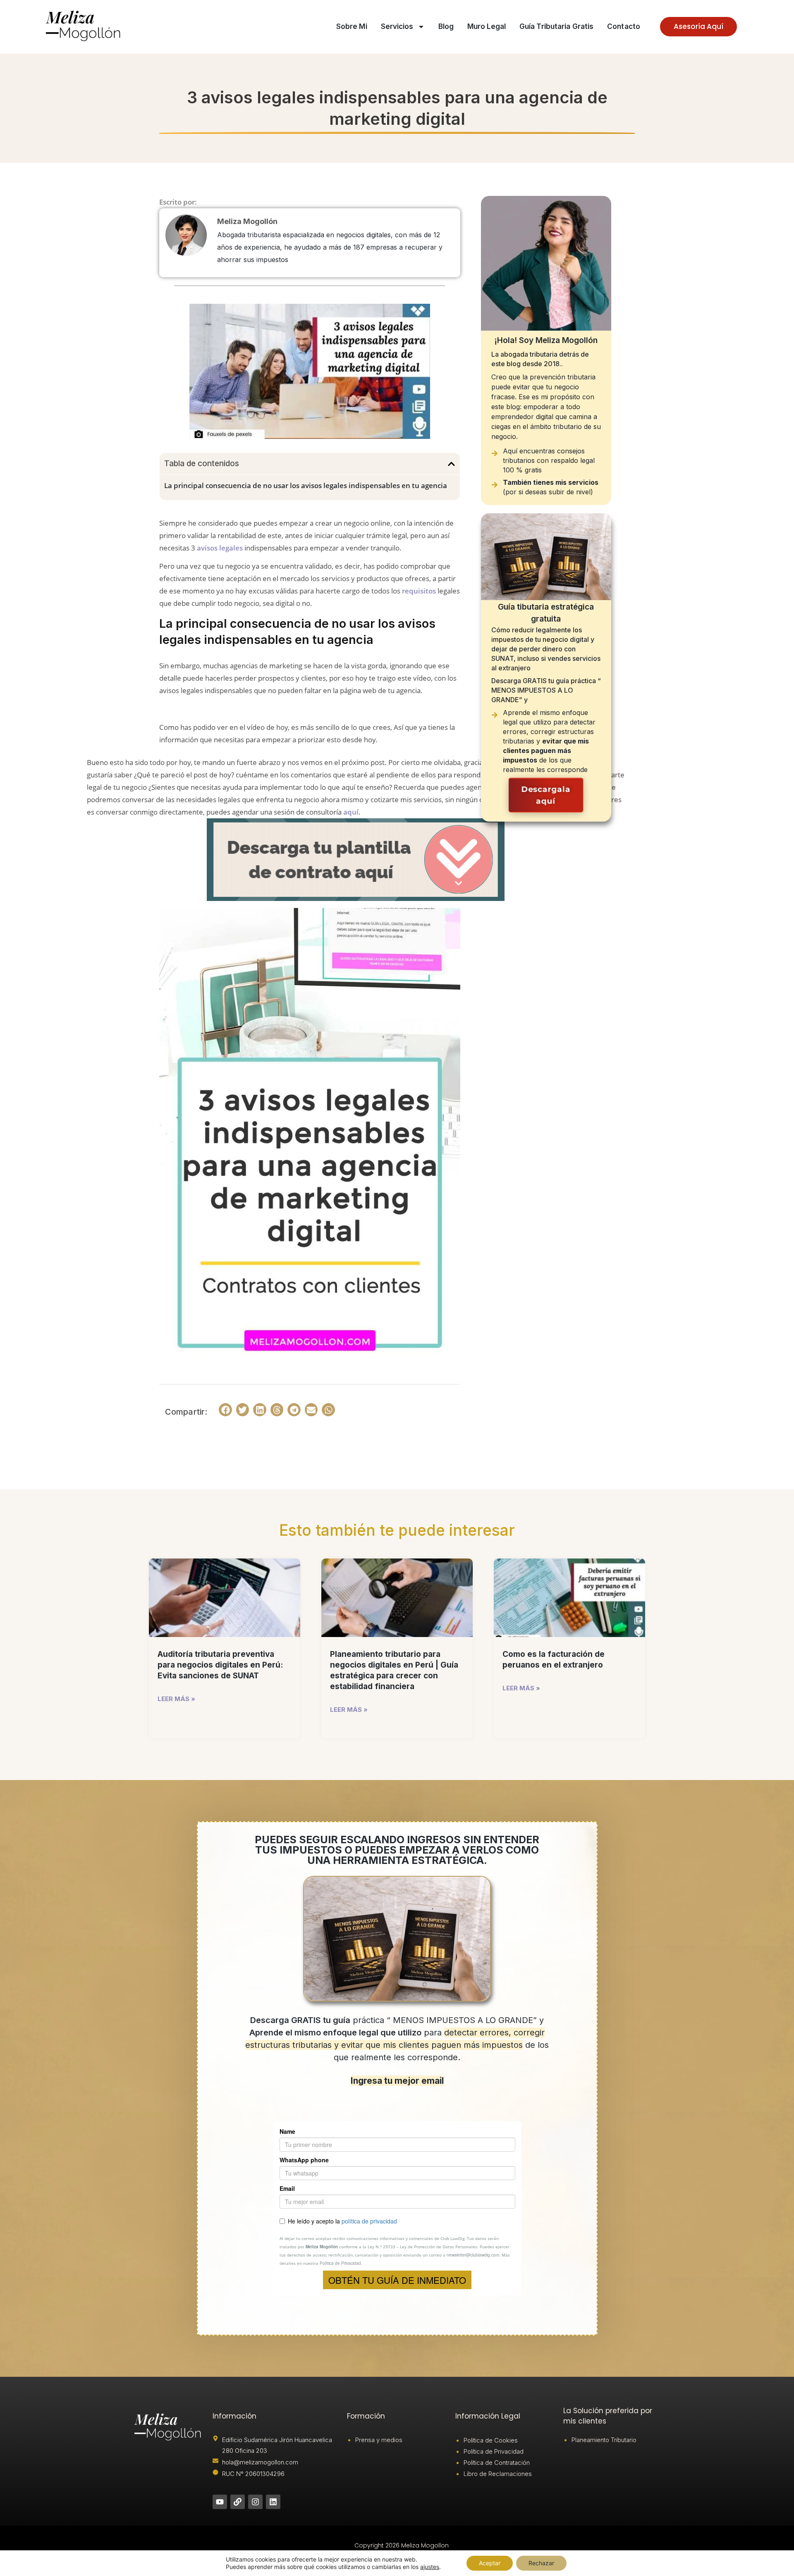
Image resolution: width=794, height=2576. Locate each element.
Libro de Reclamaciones (498, 2474)
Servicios (397, 26)
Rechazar (541, 2563)
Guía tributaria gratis (556, 26)
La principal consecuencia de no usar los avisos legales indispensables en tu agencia (306, 485)
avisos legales (221, 548)
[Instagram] (255, 2502)
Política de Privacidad (494, 2451)
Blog (446, 26)
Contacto (624, 26)
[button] (451, 464)
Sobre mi (352, 26)
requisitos (418, 591)
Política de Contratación (497, 2463)
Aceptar (490, 2563)
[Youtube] (220, 2502)
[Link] (238, 2502)
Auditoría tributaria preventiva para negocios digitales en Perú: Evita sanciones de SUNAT (220, 1665)
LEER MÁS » (176, 1699)
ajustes (430, 2567)
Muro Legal (487, 26)
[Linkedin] (273, 2502)
